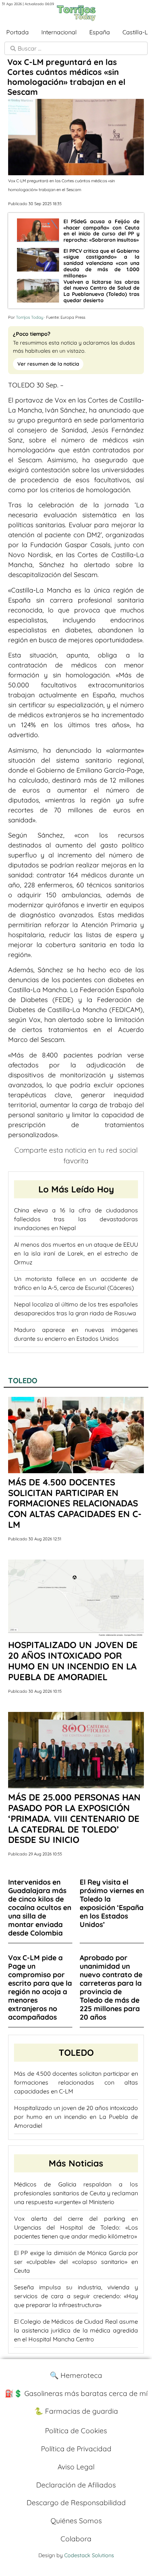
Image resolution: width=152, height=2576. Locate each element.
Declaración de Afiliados (76, 2485)
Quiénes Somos (76, 2521)
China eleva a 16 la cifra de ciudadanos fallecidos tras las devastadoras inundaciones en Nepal (76, 1219)
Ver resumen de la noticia (48, 364)
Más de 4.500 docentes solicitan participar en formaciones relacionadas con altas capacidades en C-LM (76, 2082)
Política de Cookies (76, 2431)
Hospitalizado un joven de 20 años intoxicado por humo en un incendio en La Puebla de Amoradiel (76, 2117)
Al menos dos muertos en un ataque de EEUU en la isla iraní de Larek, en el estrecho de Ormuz (76, 1253)
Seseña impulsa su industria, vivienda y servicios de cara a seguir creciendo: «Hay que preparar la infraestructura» (76, 2296)
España (100, 32)
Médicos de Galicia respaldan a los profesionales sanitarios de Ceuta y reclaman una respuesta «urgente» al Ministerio (76, 2193)
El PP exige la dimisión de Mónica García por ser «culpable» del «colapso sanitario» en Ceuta (76, 2262)
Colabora (76, 2539)
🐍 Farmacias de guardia (76, 2411)
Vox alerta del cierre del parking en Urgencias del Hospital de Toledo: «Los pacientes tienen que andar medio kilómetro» (76, 2227)
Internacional (59, 32)
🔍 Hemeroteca (76, 2375)
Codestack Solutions (89, 2555)
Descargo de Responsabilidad (76, 2503)
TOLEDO (23, 1380)
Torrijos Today (30, 317)
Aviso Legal (76, 2467)
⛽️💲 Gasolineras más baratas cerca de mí (76, 2393)
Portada (18, 32)
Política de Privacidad (76, 2449)
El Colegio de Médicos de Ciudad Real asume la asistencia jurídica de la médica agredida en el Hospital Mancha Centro (76, 2330)
